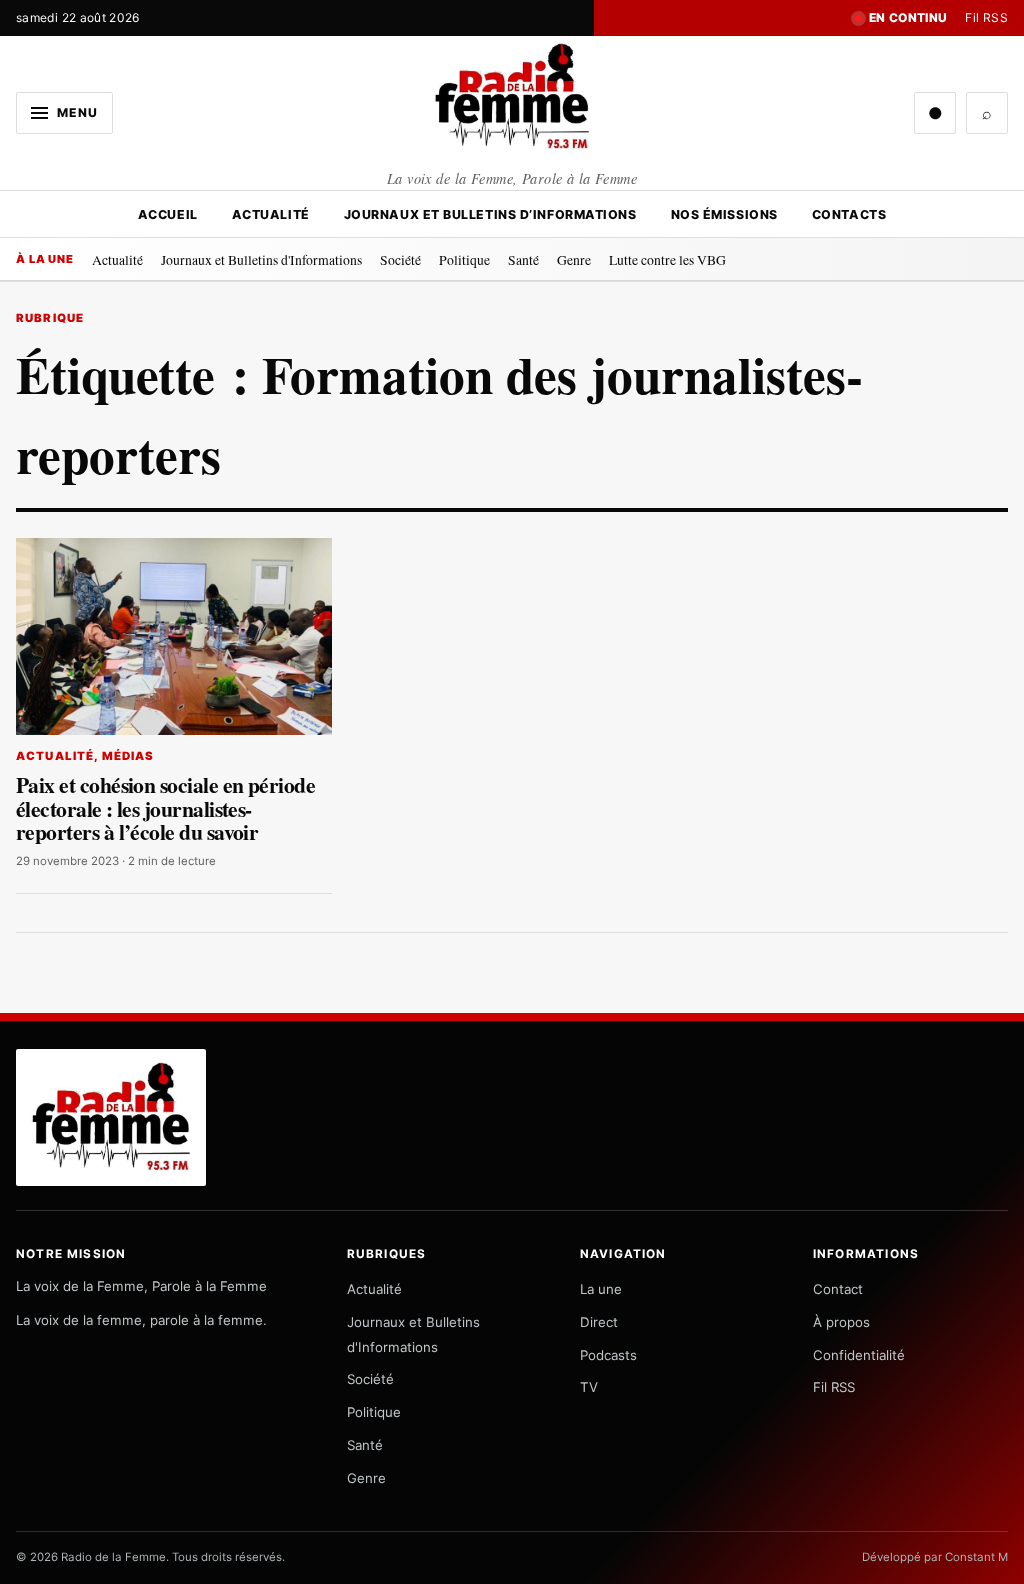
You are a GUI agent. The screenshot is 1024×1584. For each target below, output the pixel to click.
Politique (464, 259)
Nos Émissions (724, 214)
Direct (599, 1322)
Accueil (168, 214)
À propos (841, 1322)
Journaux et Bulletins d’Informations (490, 214)
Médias (128, 756)
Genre (574, 259)
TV (589, 1387)
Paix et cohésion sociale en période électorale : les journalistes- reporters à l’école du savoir (165, 808)
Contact (838, 1289)
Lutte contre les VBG (667, 259)
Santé (523, 259)
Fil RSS (986, 17)
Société (400, 259)
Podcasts (608, 1355)
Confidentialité (859, 1355)
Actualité (271, 214)
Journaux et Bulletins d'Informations (261, 259)
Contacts (849, 214)
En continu (908, 17)
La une (601, 1289)
